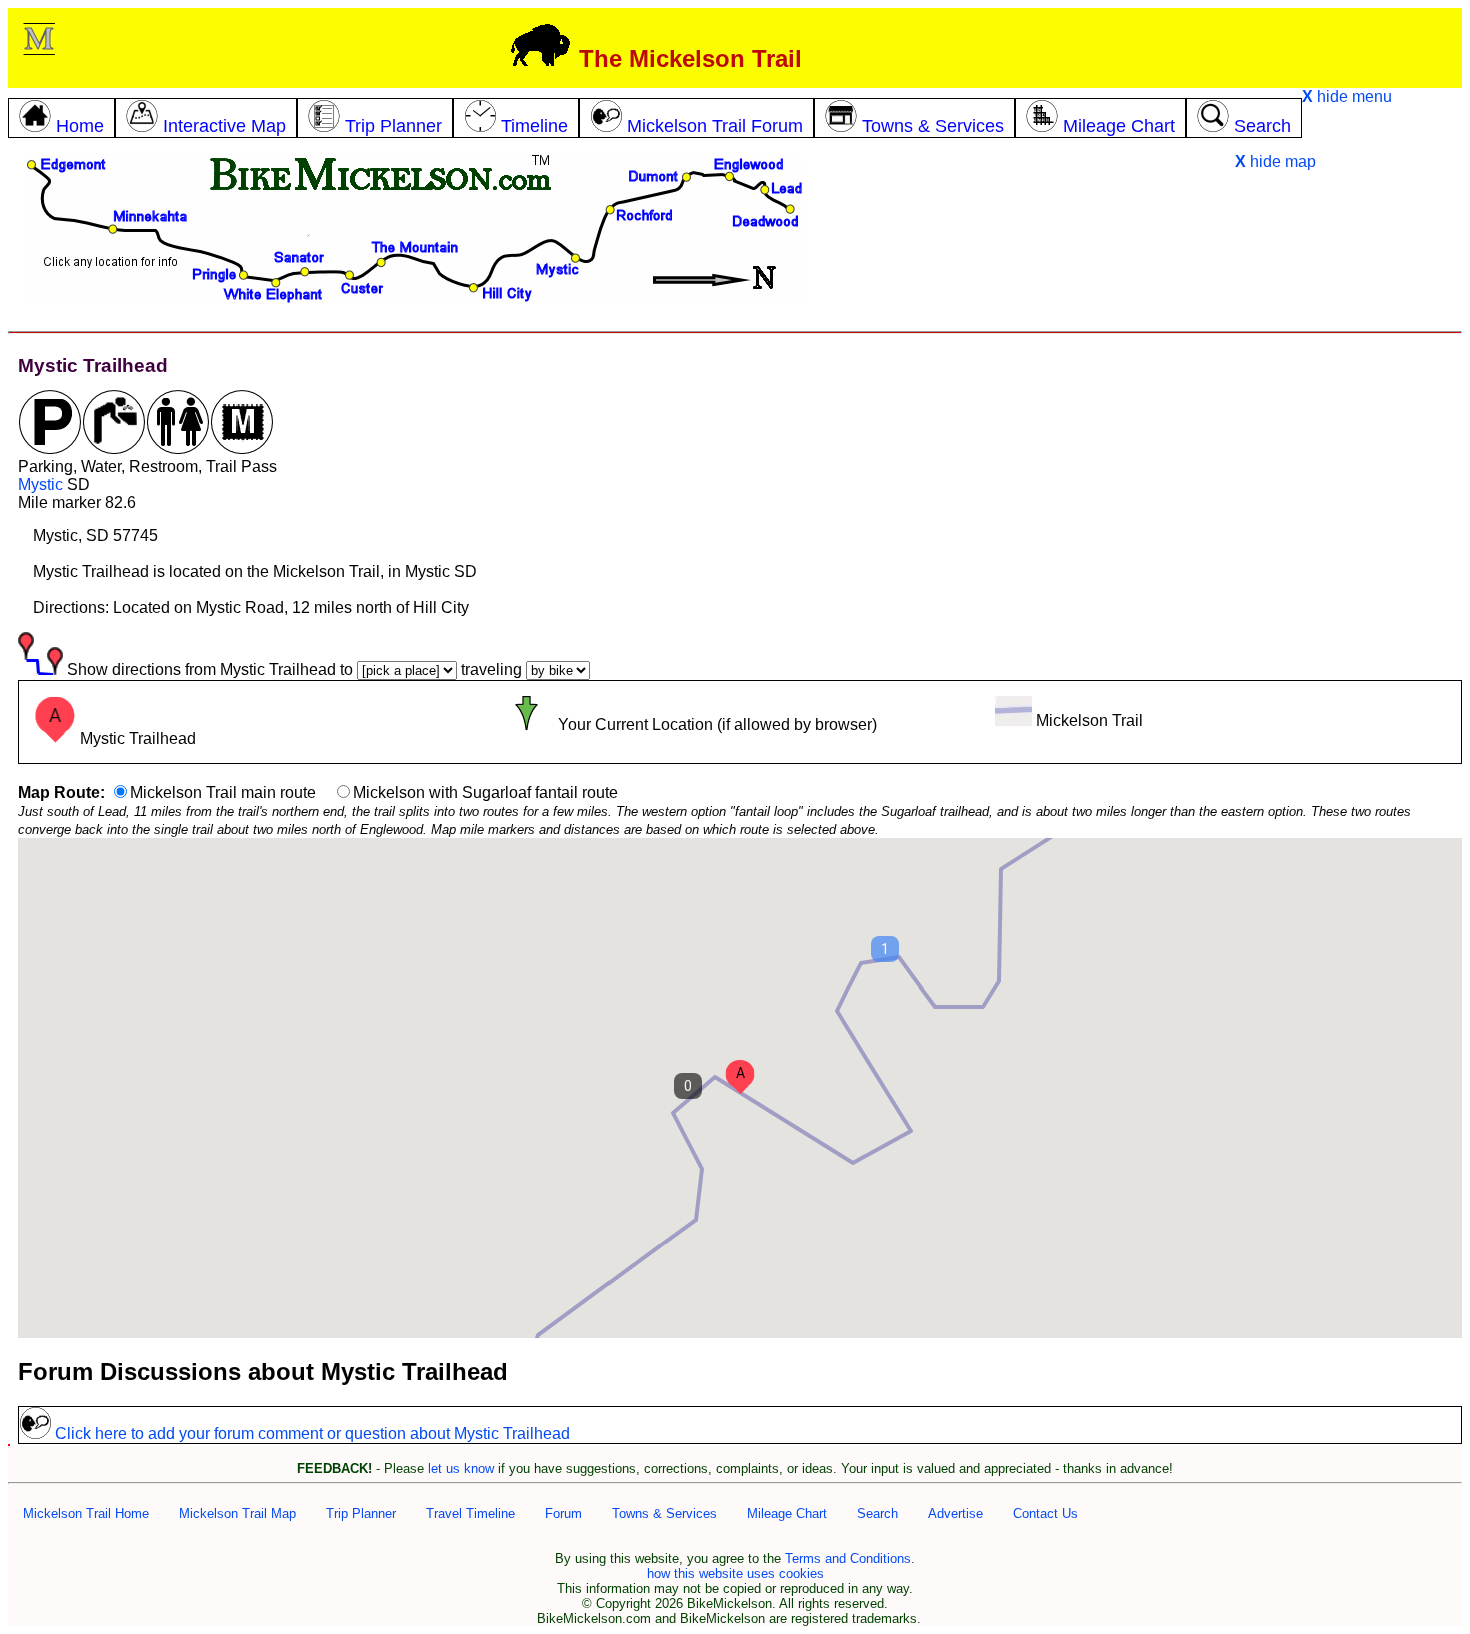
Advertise (955, 1513)
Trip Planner (361, 1513)
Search (877, 1513)
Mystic (40, 484)
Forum (563, 1513)
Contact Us (1045, 1513)
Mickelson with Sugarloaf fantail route (485, 792)
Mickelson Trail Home (86, 1513)
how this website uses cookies (735, 1573)
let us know (461, 1468)
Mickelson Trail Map (237, 1513)
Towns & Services (664, 1513)
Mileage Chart (787, 1513)
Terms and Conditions (848, 1558)
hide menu (1347, 96)
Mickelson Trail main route (223, 792)
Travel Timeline (470, 1513)
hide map (1275, 161)
